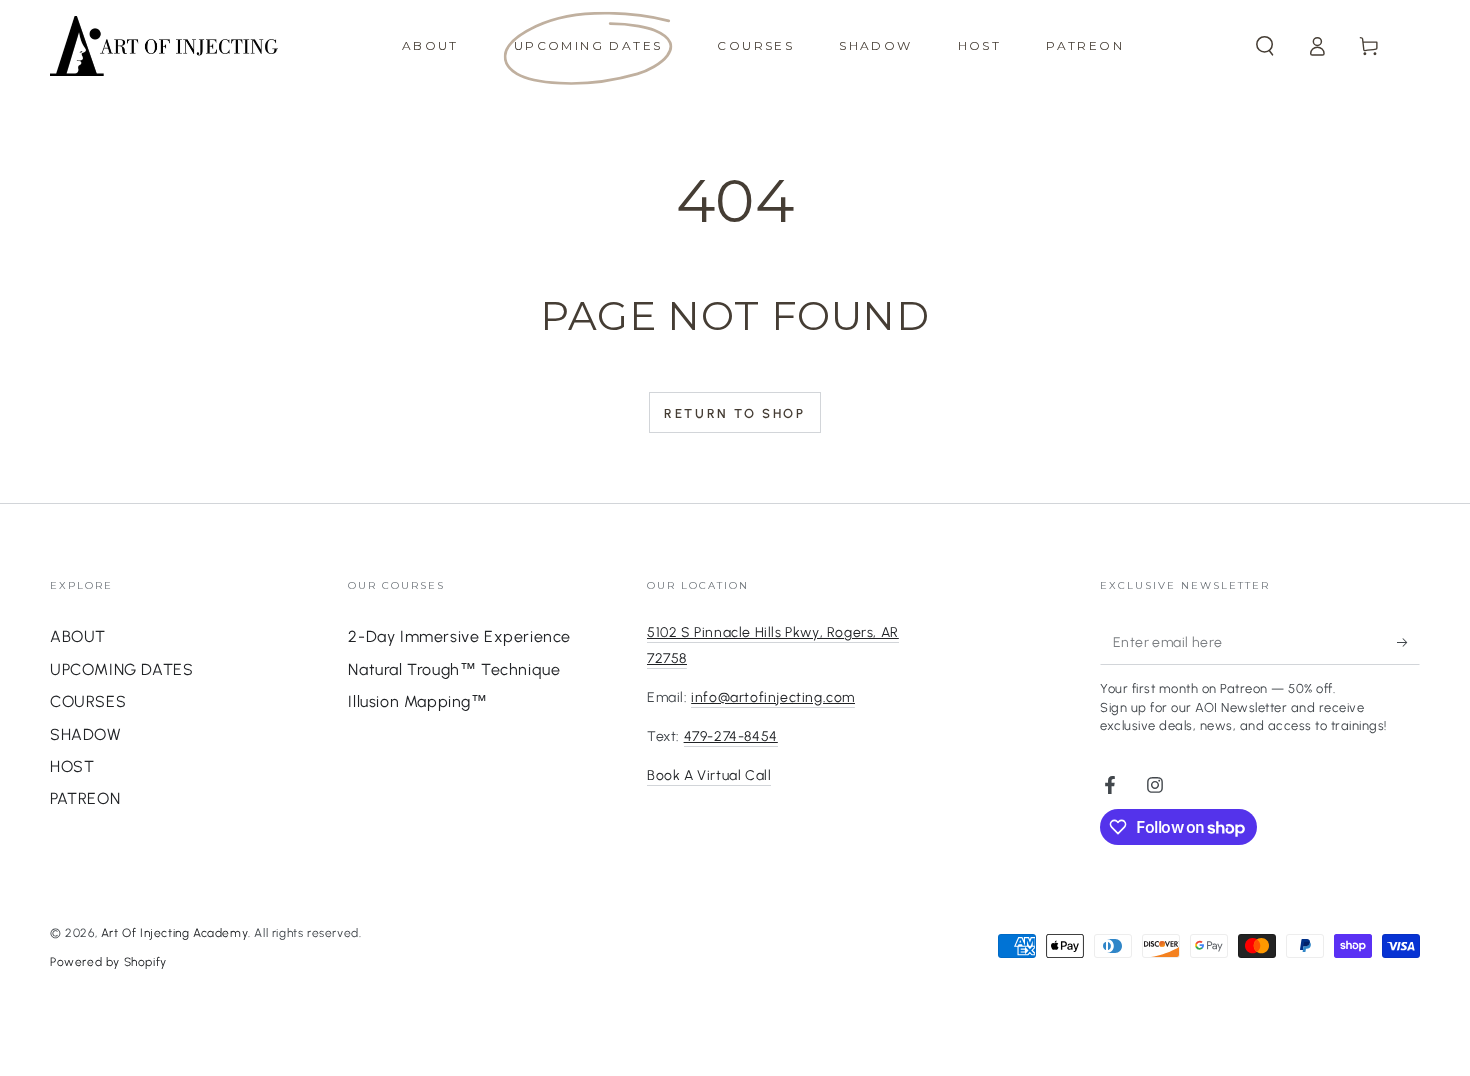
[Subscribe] (1408, 642)
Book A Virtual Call (709, 775)
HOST (72, 766)
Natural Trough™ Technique (454, 669)
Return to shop (734, 413)
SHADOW (86, 734)
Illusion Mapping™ (417, 701)
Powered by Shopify (108, 962)
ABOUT (78, 636)
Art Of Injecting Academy (174, 933)
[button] (1265, 46)
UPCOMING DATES (121, 669)
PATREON (85, 798)
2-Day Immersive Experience (459, 636)
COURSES (88, 701)
